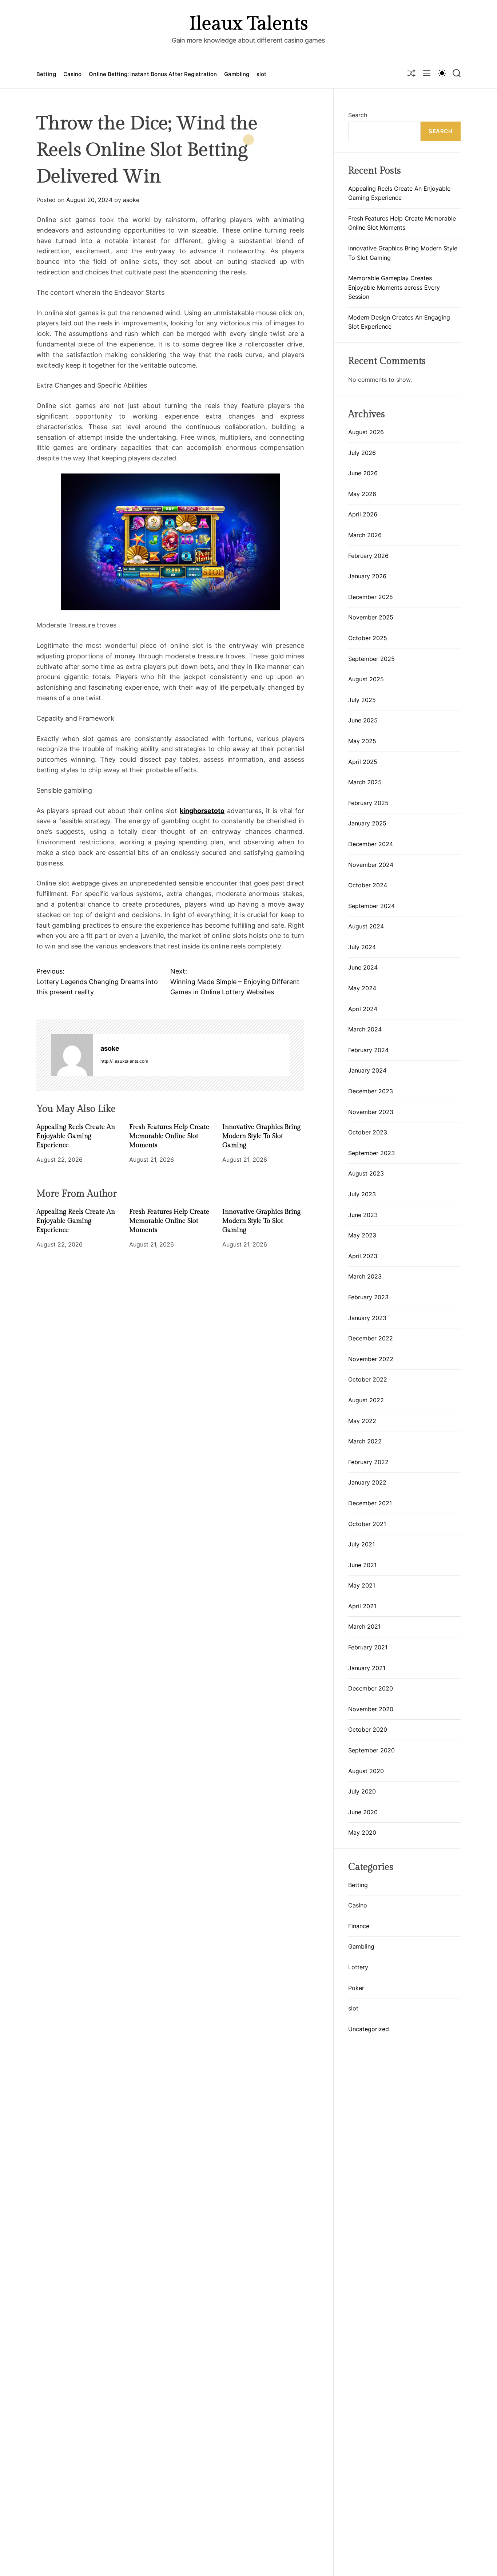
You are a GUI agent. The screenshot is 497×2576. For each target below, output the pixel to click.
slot (261, 74)
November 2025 (371, 617)
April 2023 (363, 1256)
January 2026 (367, 576)
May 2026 (362, 494)
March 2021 (364, 1626)
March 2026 (365, 535)
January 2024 (367, 1070)
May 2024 (362, 988)
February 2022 (368, 1462)
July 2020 (362, 1791)
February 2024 (368, 1050)
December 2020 (371, 1688)
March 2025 (365, 782)
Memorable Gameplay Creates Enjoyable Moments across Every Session (394, 287)
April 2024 (363, 1009)
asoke (131, 200)
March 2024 (365, 1029)
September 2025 (371, 659)
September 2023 (371, 1153)
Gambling (237, 74)
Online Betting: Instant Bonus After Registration (153, 74)
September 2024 (371, 906)
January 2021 (367, 1668)
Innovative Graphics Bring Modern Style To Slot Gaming (261, 1136)
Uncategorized (369, 2029)
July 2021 (361, 1544)
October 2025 (368, 638)
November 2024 (371, 865)
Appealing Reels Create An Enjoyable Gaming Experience (76, 1136)
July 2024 (362, 947)
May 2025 (362, 741)
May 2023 (362, 1235)
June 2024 (363, 967)
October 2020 (368, 1729)
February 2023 (368, 1297)
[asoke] (72, 1055)
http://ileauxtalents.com (124, 1061)
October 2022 (368, 1379)
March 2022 (365, 1441)
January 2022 (367, 1482)
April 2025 (363, 762)
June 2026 (363, 473)
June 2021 (362, 1565)
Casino (73, 74)
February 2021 (368, 1647)
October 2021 (367, 1524)
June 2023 (363, 1215)
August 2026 (366, 432)
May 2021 (362, 1585)
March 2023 (365, 1276)
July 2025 (362, 700)
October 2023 (368, 1132)
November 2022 (371, 1359)
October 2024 (368, 885)
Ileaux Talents (249, 24)
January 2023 (367, 1318)
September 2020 (371, 1750)
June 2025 (363, 720)
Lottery (358, 1967)
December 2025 (371, 597)
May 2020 (362, 1832)
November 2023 (371, 1112)
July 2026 (362, 453)
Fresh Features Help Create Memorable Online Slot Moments (169, 1136)
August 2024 (366, 926)
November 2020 (371, 1709)
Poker (356, 1988)
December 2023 (371, 1091)
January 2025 (367, 823)
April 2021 (362, 1606)
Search (358, 115)
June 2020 (363, 1812)
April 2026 (363, 514)
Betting (46, 74)
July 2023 (362, 1194)
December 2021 (370, 1503)
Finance (359, 1926)
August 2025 (366, 679)
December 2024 (371, 844)
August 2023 (366, 1173)
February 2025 (368, 803)
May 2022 (362, 1421)
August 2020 (366, 1771)
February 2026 (368, 556)
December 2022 (371, 1338)
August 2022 (366, 1400)
